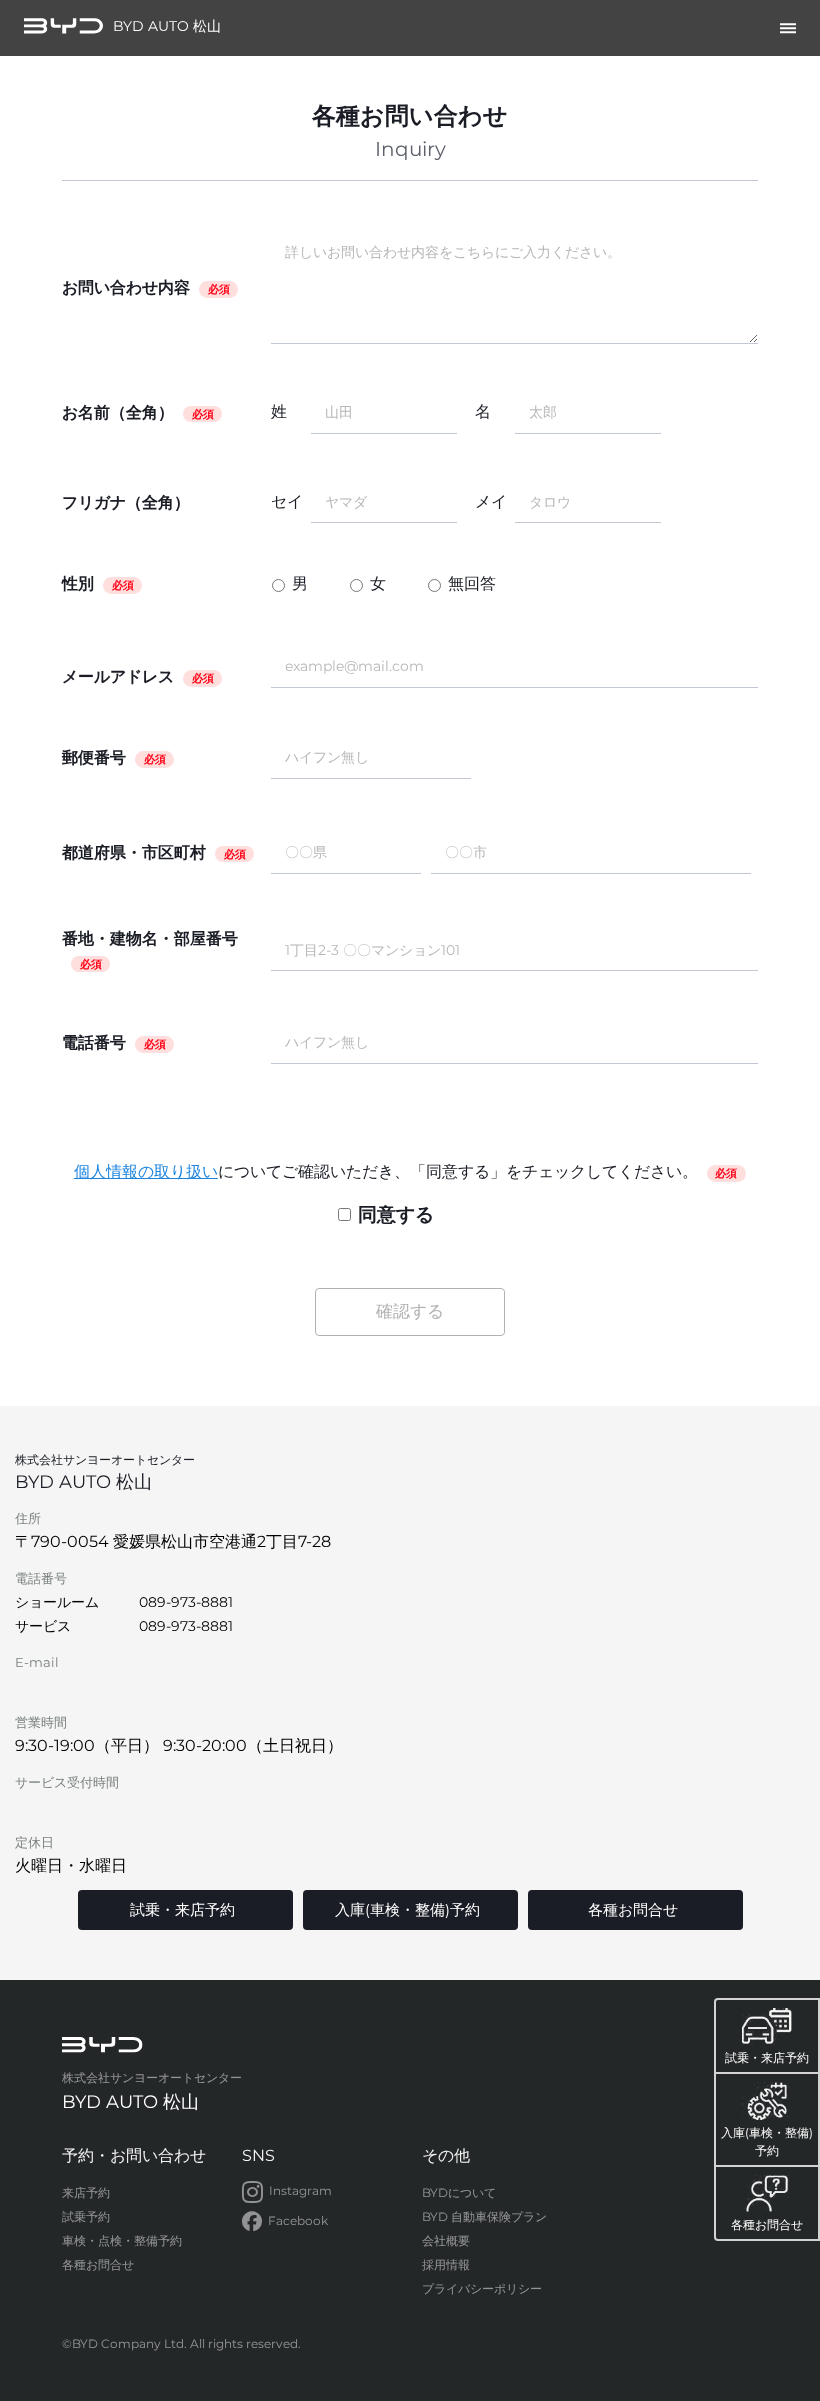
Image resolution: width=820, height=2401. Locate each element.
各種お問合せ (98, 2264)
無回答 (472, 583)
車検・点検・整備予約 (122, 2240)
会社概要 (446, 2240)
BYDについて (459, 2192)
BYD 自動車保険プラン (484, 2216)
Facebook (298, 2220)
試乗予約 (86, 2216)
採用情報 (446, 2264)
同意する (396, 1214)
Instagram (300, 2190)
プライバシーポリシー (482, 2288)
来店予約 (86, 2192)
